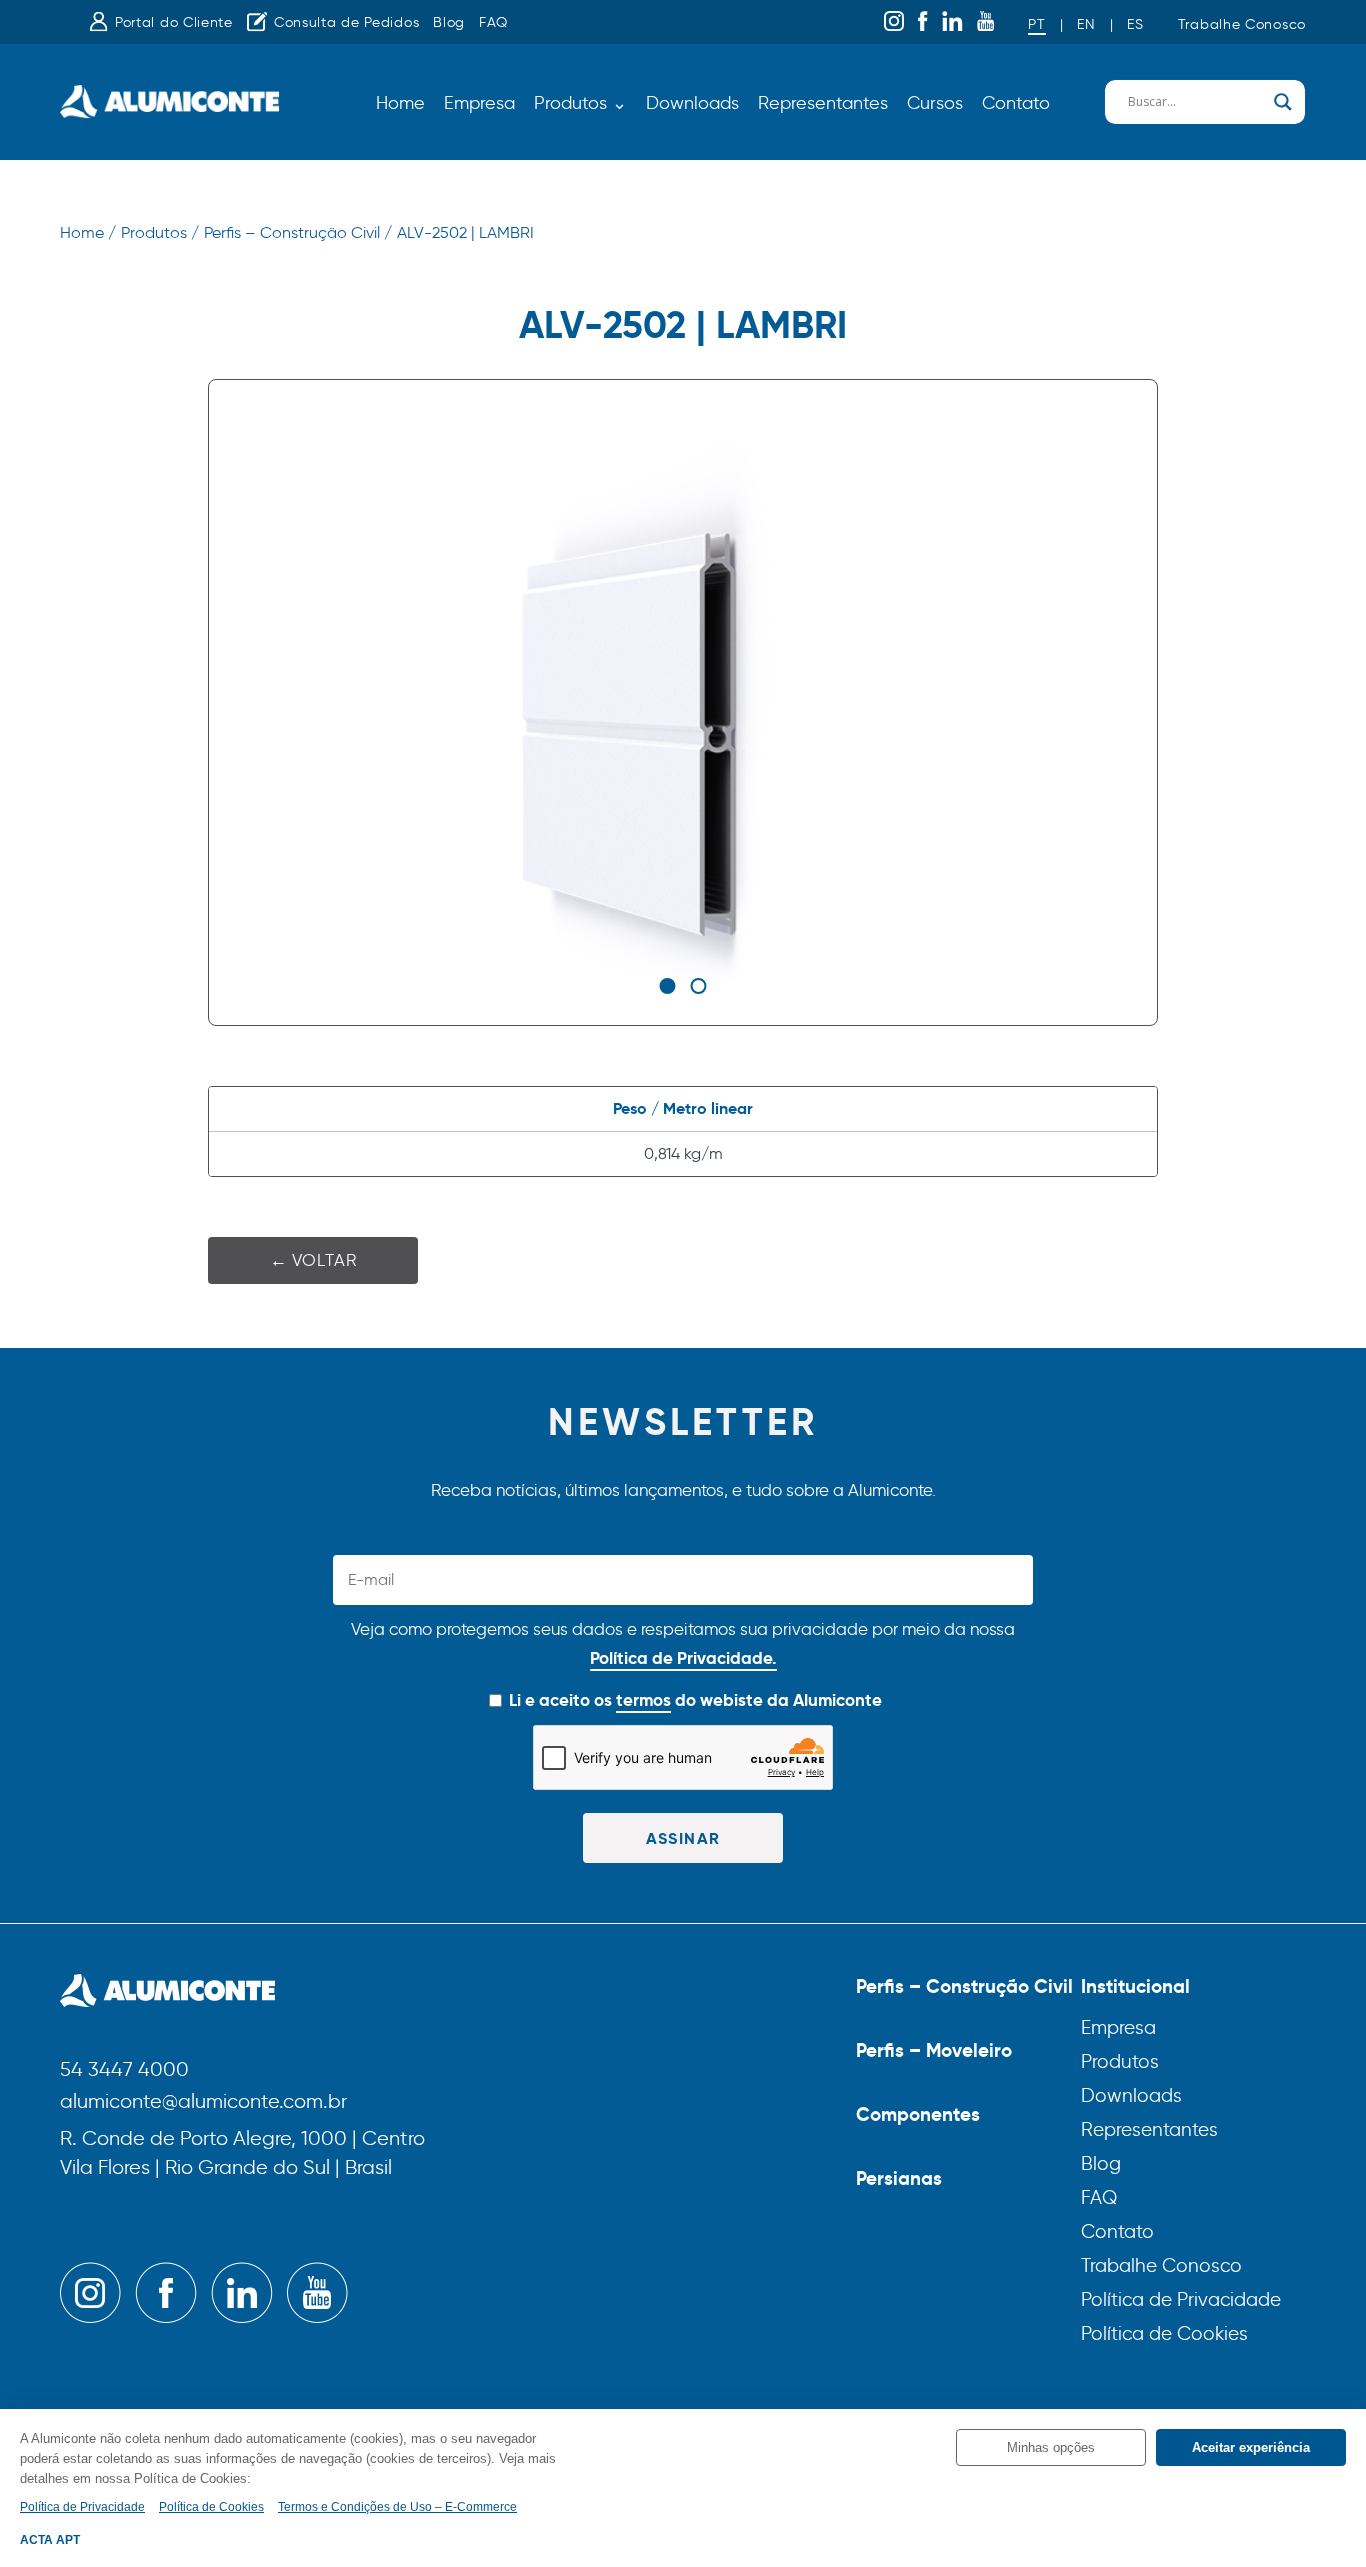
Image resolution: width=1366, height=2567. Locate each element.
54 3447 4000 (124, 2070)
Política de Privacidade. (683, 1658)
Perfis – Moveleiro (934, 2050)
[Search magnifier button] (1283, 102)
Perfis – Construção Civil (964, 1986)
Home (400, 103)
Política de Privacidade (1181, 2299)
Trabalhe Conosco (1242, 24)
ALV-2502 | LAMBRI (465, 232)
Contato (1016, 103)
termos (643, 1700)
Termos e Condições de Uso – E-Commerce (397, 2507)
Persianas (899, 2178)
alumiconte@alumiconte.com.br (203, 2102)
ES (1135, 24)
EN (1086, 24)
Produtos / (160, 232)
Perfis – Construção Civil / (298, 232)
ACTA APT (50, 2540)
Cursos (935, 103)
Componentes (918, 2114)
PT (1036, 24)
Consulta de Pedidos (346, 22)
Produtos (1120, 2061)
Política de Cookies (1164, 2333)
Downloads (692, 103)
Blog (449, 22)
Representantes (823, 103)
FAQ (493, 22)
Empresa (479, 103)
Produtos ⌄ (580, 103)
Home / (88, 232)
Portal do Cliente (174, 22)
